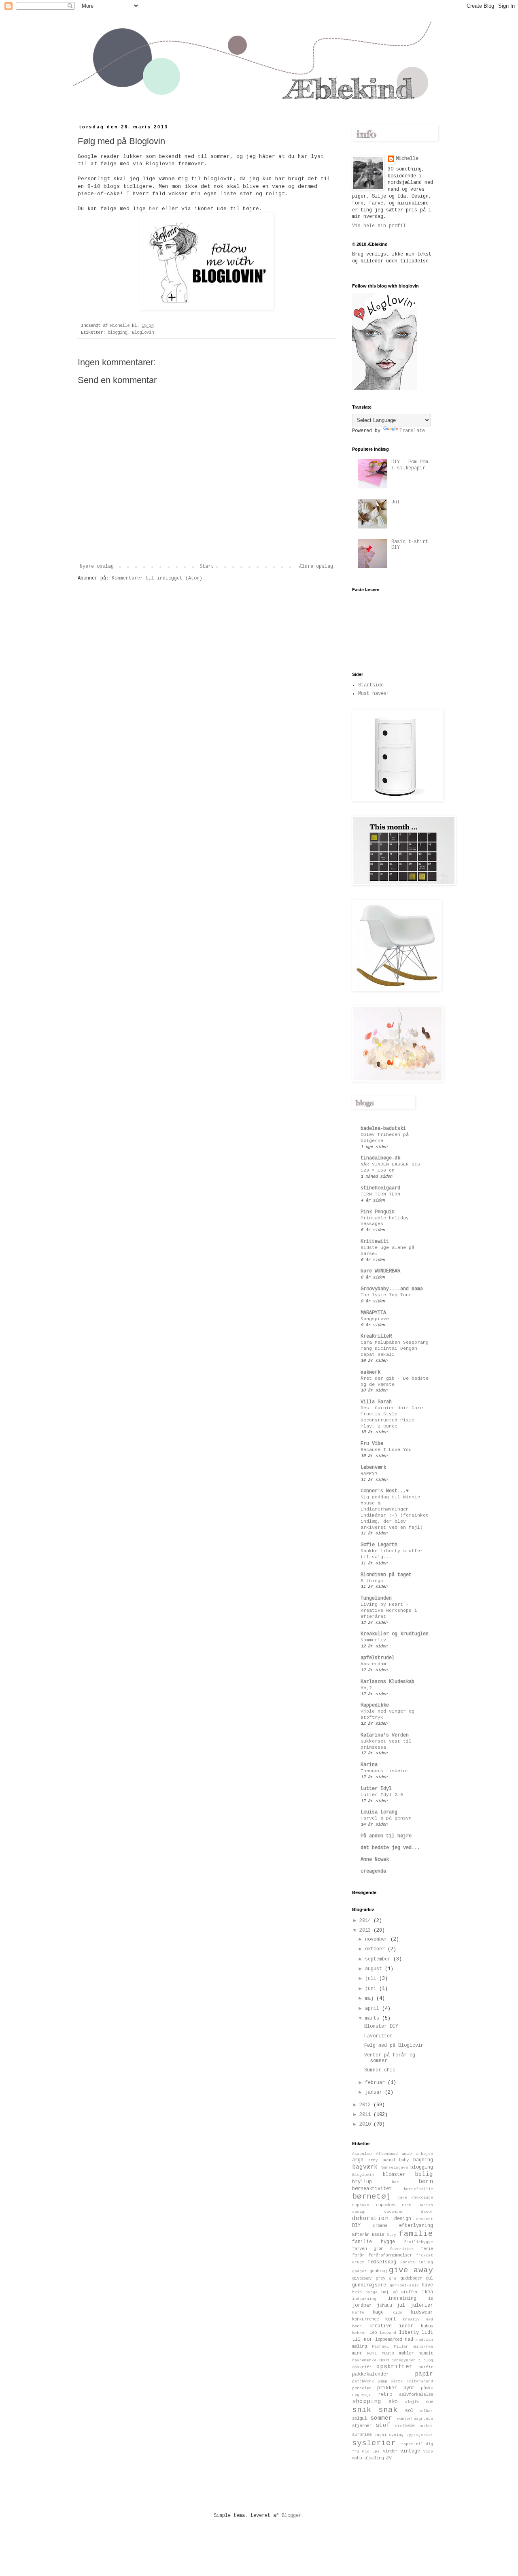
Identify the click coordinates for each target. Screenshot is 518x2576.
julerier (422, 2305)
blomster (394, 2175)
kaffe (358, 2313)
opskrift (362, 2367)
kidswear (422, 2312)
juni (372, 1989)
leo (373, 2333)
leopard (388, 2333)
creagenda (373, 1871)
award (388, 2160)
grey (380, 2278)
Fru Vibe (372, 1444)
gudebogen (411, 2278)
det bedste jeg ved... (390, 1848)
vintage (410, 2451)
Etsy (391, 2235)
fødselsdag (382, 2262)
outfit (426, 2367)
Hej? (366, 1688)
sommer (381, 2418)
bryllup (362, 2182)
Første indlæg (417, 2262)
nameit (426, 2353)
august (375, 1969)
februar (376, 2083)
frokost (425, 2255)
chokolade (422, 2198)
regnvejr (362, 2395)
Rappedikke (375, 1705)
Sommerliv (373, 1640)
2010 (366, 2124)
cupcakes (386, 2205)
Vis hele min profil (379, 226)
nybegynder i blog (412, 2360)
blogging (117, 332)
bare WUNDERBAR (380, 1271)
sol (409, 2411)
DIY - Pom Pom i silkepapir (410, 465)
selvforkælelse (416, 2395)
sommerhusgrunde (415, 2419)
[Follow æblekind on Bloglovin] (384, 389)
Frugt (358, 2262)
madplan (425, 2340)
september (379, 1959)
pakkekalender (370, 2374)
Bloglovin (143, 332)
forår (358, 2255)
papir (424, 2374)
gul (429, 2278)
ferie (427, 2249)
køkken (359, 2333)
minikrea (423, 2347)
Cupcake (361, 2205)
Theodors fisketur (385, 1771)
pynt (409, 2388)
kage (378, 2312)
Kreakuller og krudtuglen (395, 1634)
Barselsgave (395, 2168)
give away (411, 2270)
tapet (407, 2444)
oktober (376, 1949)
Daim (407, 2205)
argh (358, 2160)
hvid (357, 2292)
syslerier (374, 2443)
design (403, 2219)
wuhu (357, 2458)
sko (393, 2402)
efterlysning (416, 2226)
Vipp (428, 2451)
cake (402, 2198)
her (154, 209)
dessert (425, 2219)
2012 (366, 2105)
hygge (372, 2292)
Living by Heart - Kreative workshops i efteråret (389, 1611)
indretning (402, 2299)
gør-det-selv (404, 2285)
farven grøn (368, 2249)
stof (383, 2425)
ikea (427, 2292)
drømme (380, 2226)
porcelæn (362, 2388)
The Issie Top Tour (386, 1295)
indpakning (364, 2299)
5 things (372, 1581)
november (378, 1939)
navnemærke (364, 2360)
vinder (390, 2451)
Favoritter (378, 2036)
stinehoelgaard (380, 1188)
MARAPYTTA (373, 1313)
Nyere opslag (97, 567)
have (427, 2285)
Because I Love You (386, 1450)
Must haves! (374, 694)
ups (376, 2451)
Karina (369, 1765)
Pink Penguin (378, 1212)
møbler (406, 2353)
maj (371, 1999)
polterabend (420, 2381)
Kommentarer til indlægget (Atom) (157, 578)
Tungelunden (376, 1598)
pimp (382, 2381)
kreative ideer (391, 2326)
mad (409, 2339)
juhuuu (384, 2305)
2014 (366, 1921)
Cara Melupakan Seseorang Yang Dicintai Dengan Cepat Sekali (395, 1349)
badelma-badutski (383, 1129)
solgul (359, 2418)
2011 (366, 2115)
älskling (374, 2458)
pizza (397, 2381)
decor (427, 2212)
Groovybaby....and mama (392, 1289)
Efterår (361, 2235)
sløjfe (412, 2402)
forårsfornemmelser (390, 2255)
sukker (426, 2426)
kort (391, 2319)
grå (393, 2279)
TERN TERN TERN (380, 1194)
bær (395, 2182)
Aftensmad (387, 2154)
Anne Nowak (375, 1860)
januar (375, 2092)
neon (384, 2360)
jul (401, 2305)
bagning (423, 2160)
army (373, 2160)
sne (429, 2402)
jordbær (362, 2305)
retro (385, 2395)
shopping (367, 2401)
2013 (366, 1930)
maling (359, 2346)
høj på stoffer (399, 2292)
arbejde (425, 2154)
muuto (388, 2353)
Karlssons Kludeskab (387, 1682)
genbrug (378, 2271)
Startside (371, 685)
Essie (378, 2235)
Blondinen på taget (386, 1575)
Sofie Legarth (379, 1545)
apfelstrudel (378, 1658)
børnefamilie (418, 2189)
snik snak (375, 2410)
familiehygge (418, 2242)
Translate (412, 431)
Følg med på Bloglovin (394, 2045)
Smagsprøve (375, 1319)
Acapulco (362, 2154)
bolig (424, 2174)
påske (427, 2388)
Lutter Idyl (376, 1789)
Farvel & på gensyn (386, 1818)
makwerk (370, 1372)
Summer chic (380, 2070)
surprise (362, 2435)
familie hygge (374, 2242)
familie (416, 2234)
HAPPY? (369, 1474)
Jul (396, 502)
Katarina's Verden (385, 1735)
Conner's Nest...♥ (385, 1491)
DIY (356, 2226)
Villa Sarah (376, 1402)
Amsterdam (373, 1664)
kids (397, 2313)
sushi (380, 2435)
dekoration (370, 2218)
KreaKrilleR (376, 1336)
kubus (427, 2326)
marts (374, 2018)
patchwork (363, 2381)
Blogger (292, 2516)
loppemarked (388, 2339)
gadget (359, 2271)
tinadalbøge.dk (380, 1158)
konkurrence (365, 2319)
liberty (409, 2333)
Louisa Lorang (379, 1812)
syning (396, 2435)
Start (207, 567)
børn (426, 2182)
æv (389, 2458)
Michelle (407, 159)
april (374, 2009)
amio (407, 2154)
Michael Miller (390, 2347)
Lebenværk (373, 1468)
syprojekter (420, 2435)
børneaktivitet (372, 2189)
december (394, 2212)
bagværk (365, 2167)
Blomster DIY (381, 2026)
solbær (426, 2411)
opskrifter (395, 2367)
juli (372, 1979)
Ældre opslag (316, 567)
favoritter (402, 2249)
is (431, 2299)
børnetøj (372, 2197)
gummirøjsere (369, 2285)
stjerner (362, 2426)
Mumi (372, 2353)
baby (404, 2160)
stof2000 (405, 2426)
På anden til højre (386, 1836)
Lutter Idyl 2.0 (382, 1795)
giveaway (362, 2278)
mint (357, 2353)
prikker (387, 2388)
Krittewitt (375, 1242)
